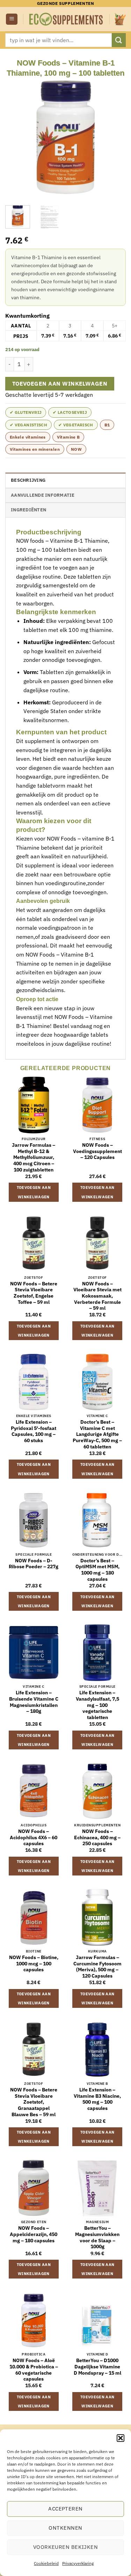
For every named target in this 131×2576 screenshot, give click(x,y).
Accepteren (65, 2509)
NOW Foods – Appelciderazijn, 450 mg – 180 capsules (34, 2234)
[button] (121, 2438)
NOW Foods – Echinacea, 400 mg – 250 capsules (97, 1838)
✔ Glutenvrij (26, 412)
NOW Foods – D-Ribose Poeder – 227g (34, 1564)
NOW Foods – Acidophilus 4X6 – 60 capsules (34, 1838)
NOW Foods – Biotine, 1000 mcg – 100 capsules (34, 1964)
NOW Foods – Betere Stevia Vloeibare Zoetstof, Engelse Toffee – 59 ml (34, 1293)
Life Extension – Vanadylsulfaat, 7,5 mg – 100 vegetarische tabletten (97, 1705)
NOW (76, 449)
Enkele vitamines (28, 437)
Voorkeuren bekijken (66, 2547)
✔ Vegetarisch (76, 425)
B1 (107, 425)
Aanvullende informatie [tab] (43, 495)
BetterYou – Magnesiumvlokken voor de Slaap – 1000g (97, 2237)
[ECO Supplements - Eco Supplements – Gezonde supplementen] (66, 19)
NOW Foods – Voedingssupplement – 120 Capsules (97, 1151)
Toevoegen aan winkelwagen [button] (34, 1192)
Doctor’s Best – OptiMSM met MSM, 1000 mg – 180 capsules (97, 1570)
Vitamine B (68, 437)
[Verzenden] (119, 40)
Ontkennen (65, 2528)
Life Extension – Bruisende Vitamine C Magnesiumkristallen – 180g (34, 1702)
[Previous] (16, 138)
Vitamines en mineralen (35, 449)
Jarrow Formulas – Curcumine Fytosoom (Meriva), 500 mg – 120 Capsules (97, 1967)
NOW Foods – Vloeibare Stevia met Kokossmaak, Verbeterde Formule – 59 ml (97, 1296)
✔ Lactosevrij (70, 412)
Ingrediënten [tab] (28, 510)
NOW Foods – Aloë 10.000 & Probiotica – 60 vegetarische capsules (34, 2370)
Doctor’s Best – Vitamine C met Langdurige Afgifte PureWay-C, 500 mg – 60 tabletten (97, 1434)
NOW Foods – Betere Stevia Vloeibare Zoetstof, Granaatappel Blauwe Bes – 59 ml (34, 2102)
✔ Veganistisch (28, 425)
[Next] (115, 138)
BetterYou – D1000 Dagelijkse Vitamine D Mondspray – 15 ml (97, 2367)
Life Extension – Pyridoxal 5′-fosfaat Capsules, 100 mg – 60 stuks (34, 1431)
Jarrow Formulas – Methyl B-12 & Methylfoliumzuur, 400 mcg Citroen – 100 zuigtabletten (34, 1158)
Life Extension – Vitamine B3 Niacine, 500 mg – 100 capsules (97, 2099)
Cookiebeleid (46, 2563)
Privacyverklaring (78, 2563)
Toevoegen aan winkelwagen (60, 384)
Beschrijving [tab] (28, 480)
